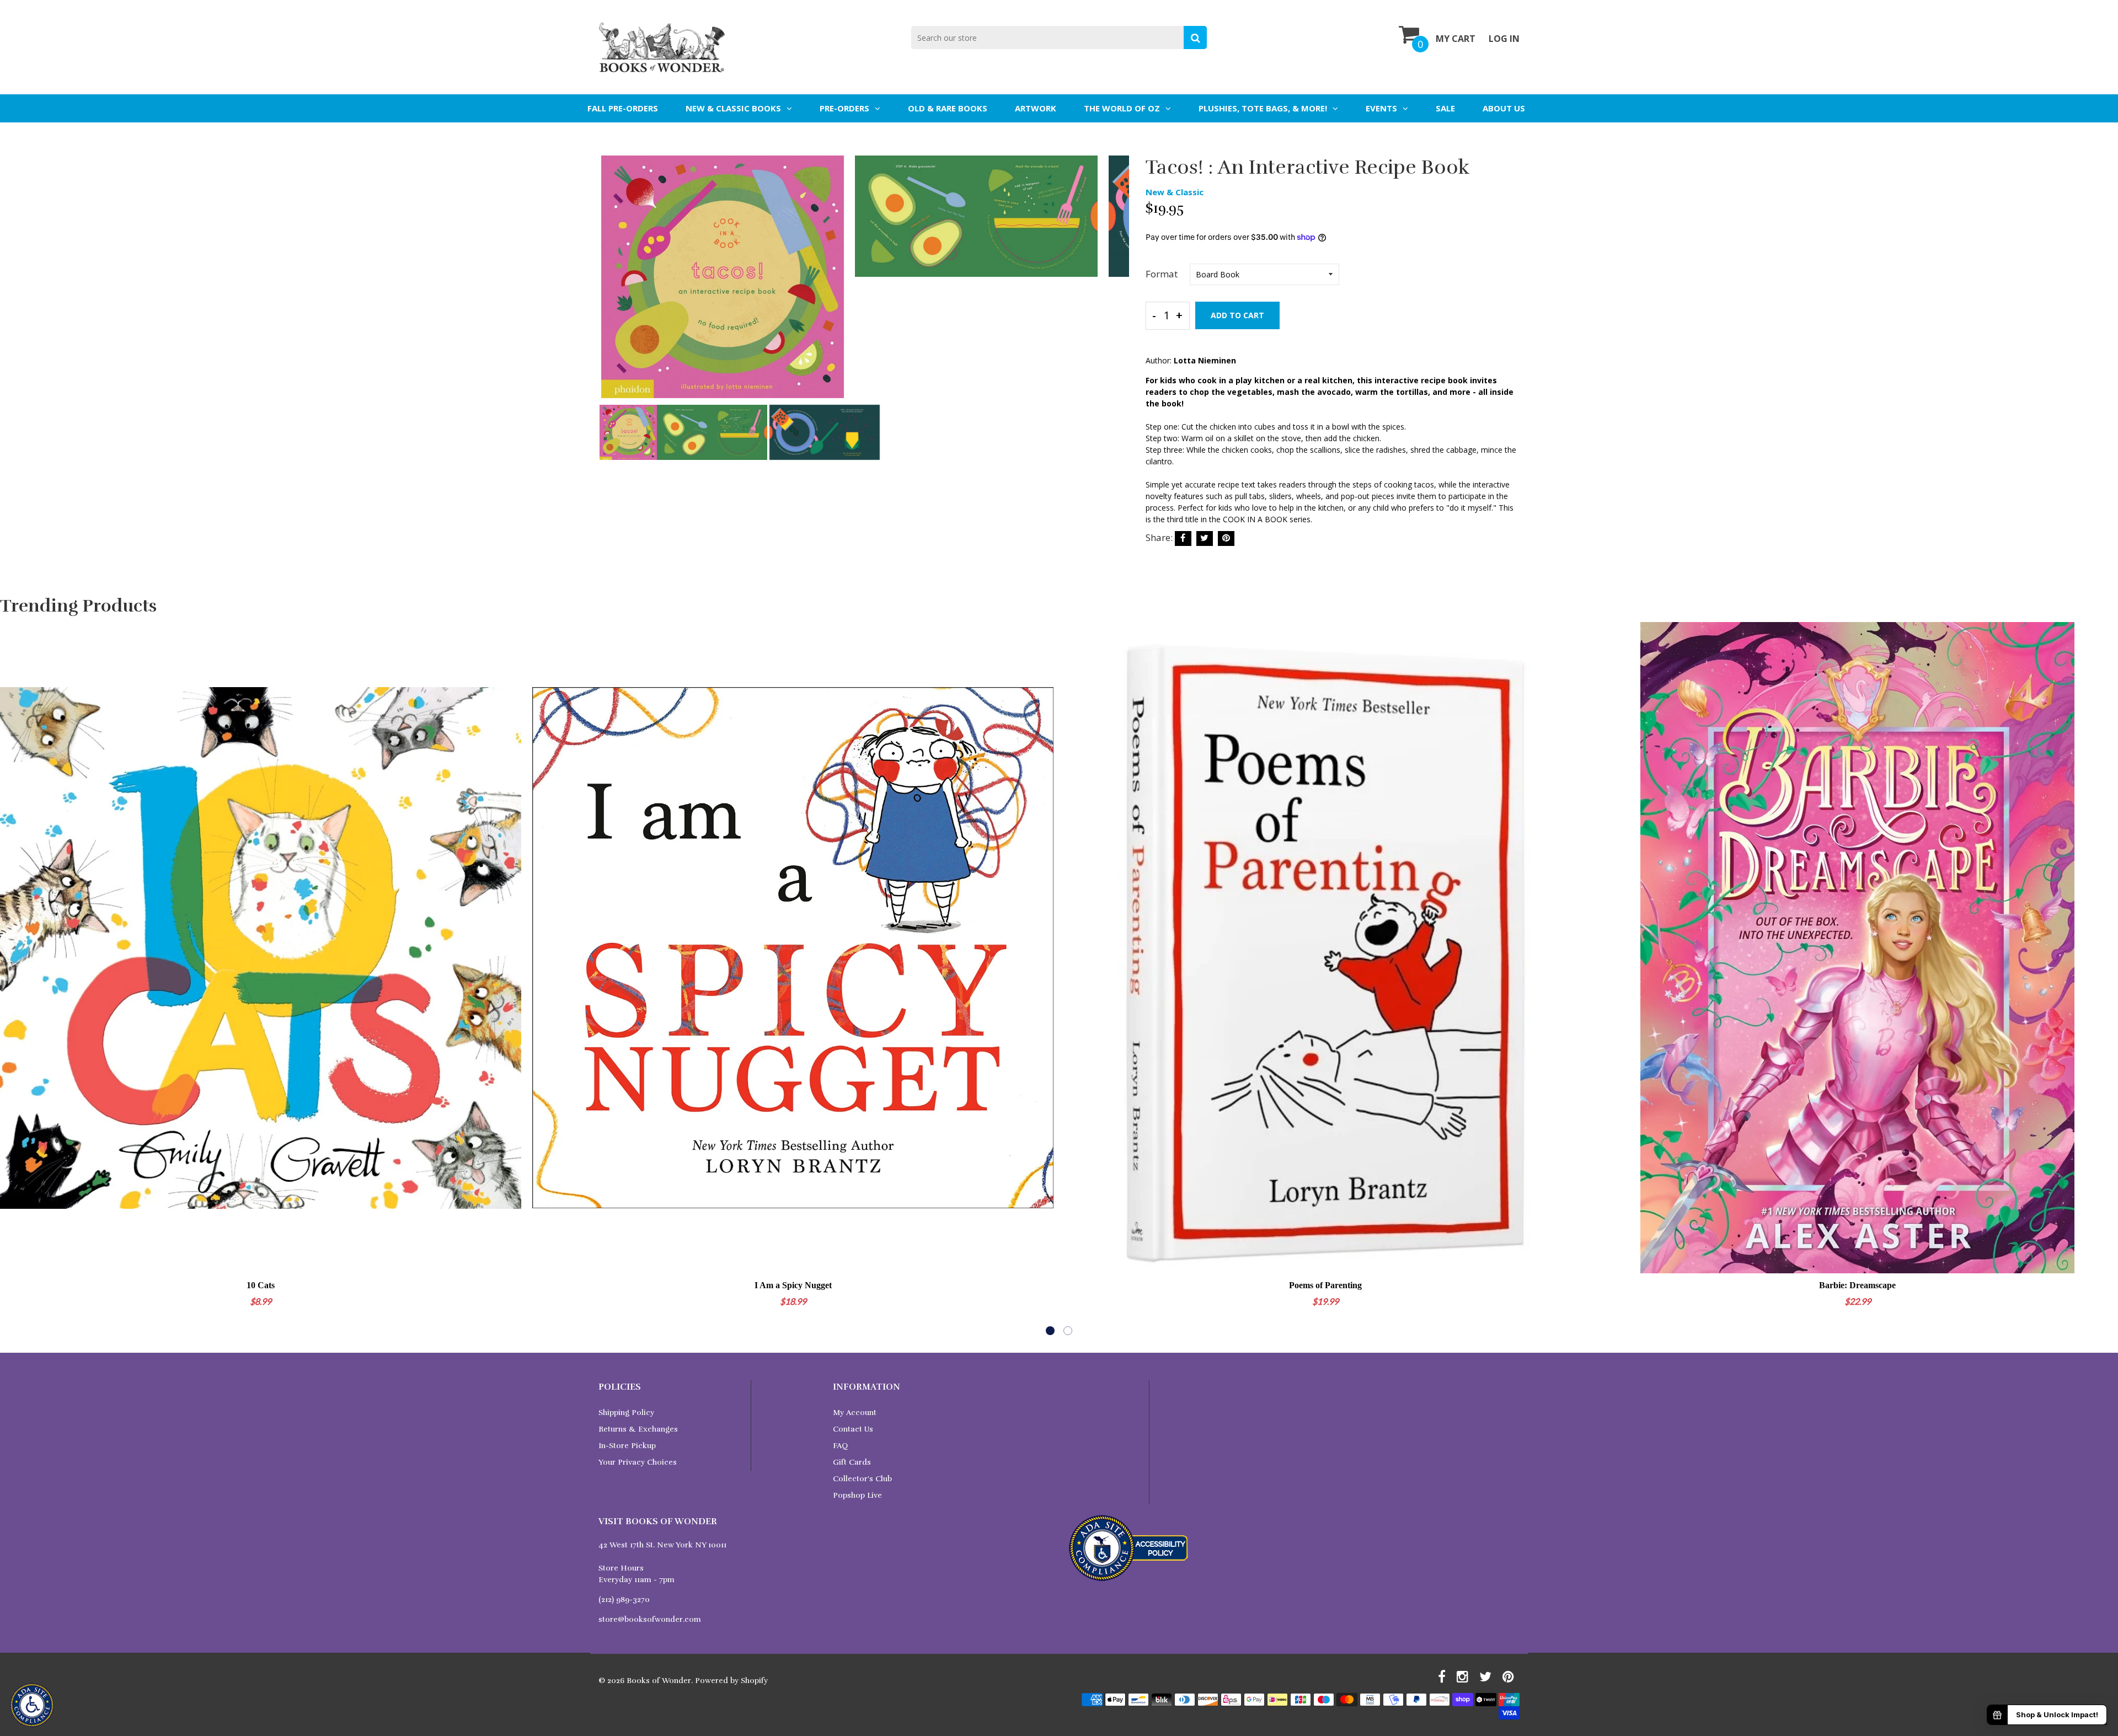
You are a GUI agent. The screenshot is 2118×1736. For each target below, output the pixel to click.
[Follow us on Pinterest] (1226, 539)
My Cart (1456, 39)
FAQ (840, 1446)
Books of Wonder (659, 1681)
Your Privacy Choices (638, 1462)
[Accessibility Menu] (32, 1705)
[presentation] (609, 285)
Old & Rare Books (948, 108)
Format (1162, 274)
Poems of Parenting (1325, 1285)
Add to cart (1237, 315)
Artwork (1036, 108)
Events (1381, 108)
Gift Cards (852, 1462)
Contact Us (853, 1429)
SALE (1445, 108)
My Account (855, 1413)
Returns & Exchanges (638, 1429)
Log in (1504, 39)
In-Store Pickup (627, 1446)
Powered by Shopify (731, 1681)
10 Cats (261, 1285)
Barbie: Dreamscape (1857, 1285)
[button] (1050, 1331)
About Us (1504, 108)
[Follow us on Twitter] (1205, 539)
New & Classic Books (733, 108)
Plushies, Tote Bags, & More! (1263, 108)
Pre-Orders (844, 108)
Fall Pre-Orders (623, 108)
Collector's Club (862, 1479)
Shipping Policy (626, 1413)
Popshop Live (857, 1495)
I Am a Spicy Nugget (793, 1285)
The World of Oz (1122, 108)
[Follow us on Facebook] (1183, 539)
